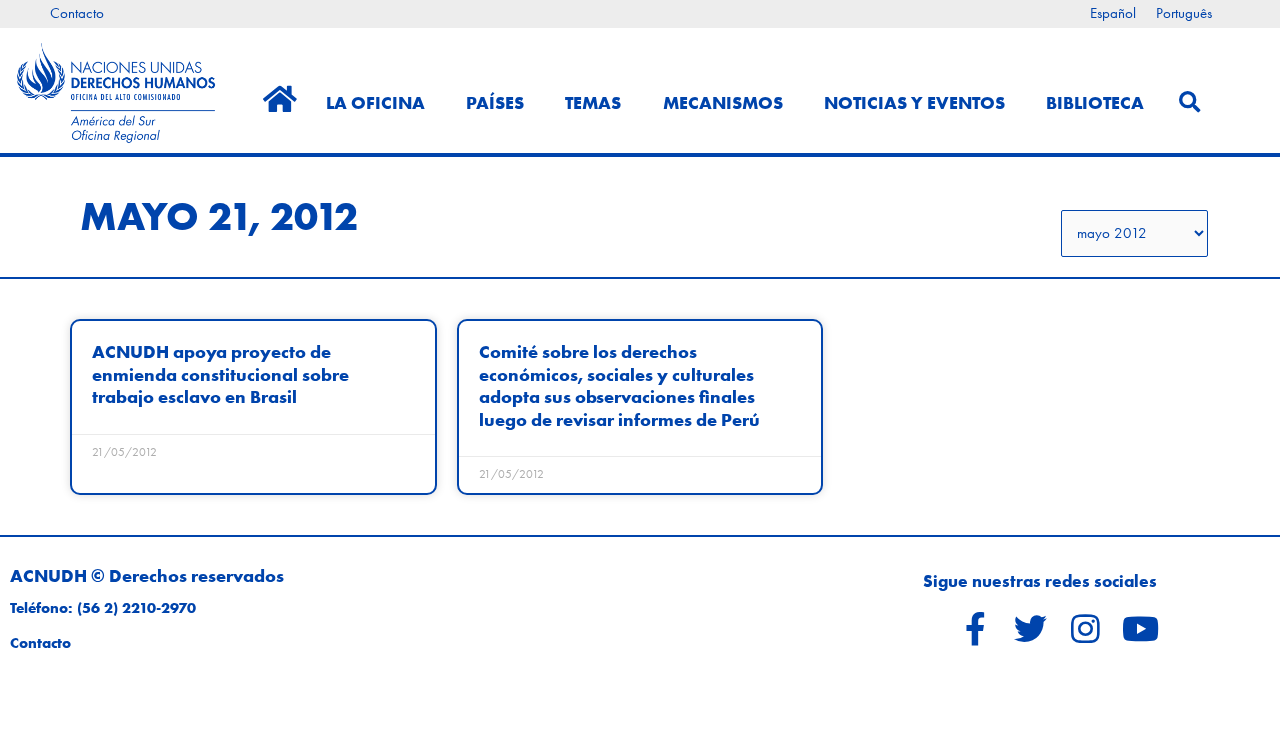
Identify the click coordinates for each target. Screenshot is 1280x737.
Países (495, 102)
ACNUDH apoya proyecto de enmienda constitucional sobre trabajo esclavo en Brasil (220, 374)
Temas (593, 102)
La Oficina (375, 102)
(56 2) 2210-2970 (136, 608)
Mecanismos (723, 102)
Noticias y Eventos (914, 102)
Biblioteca (1095, 102)
